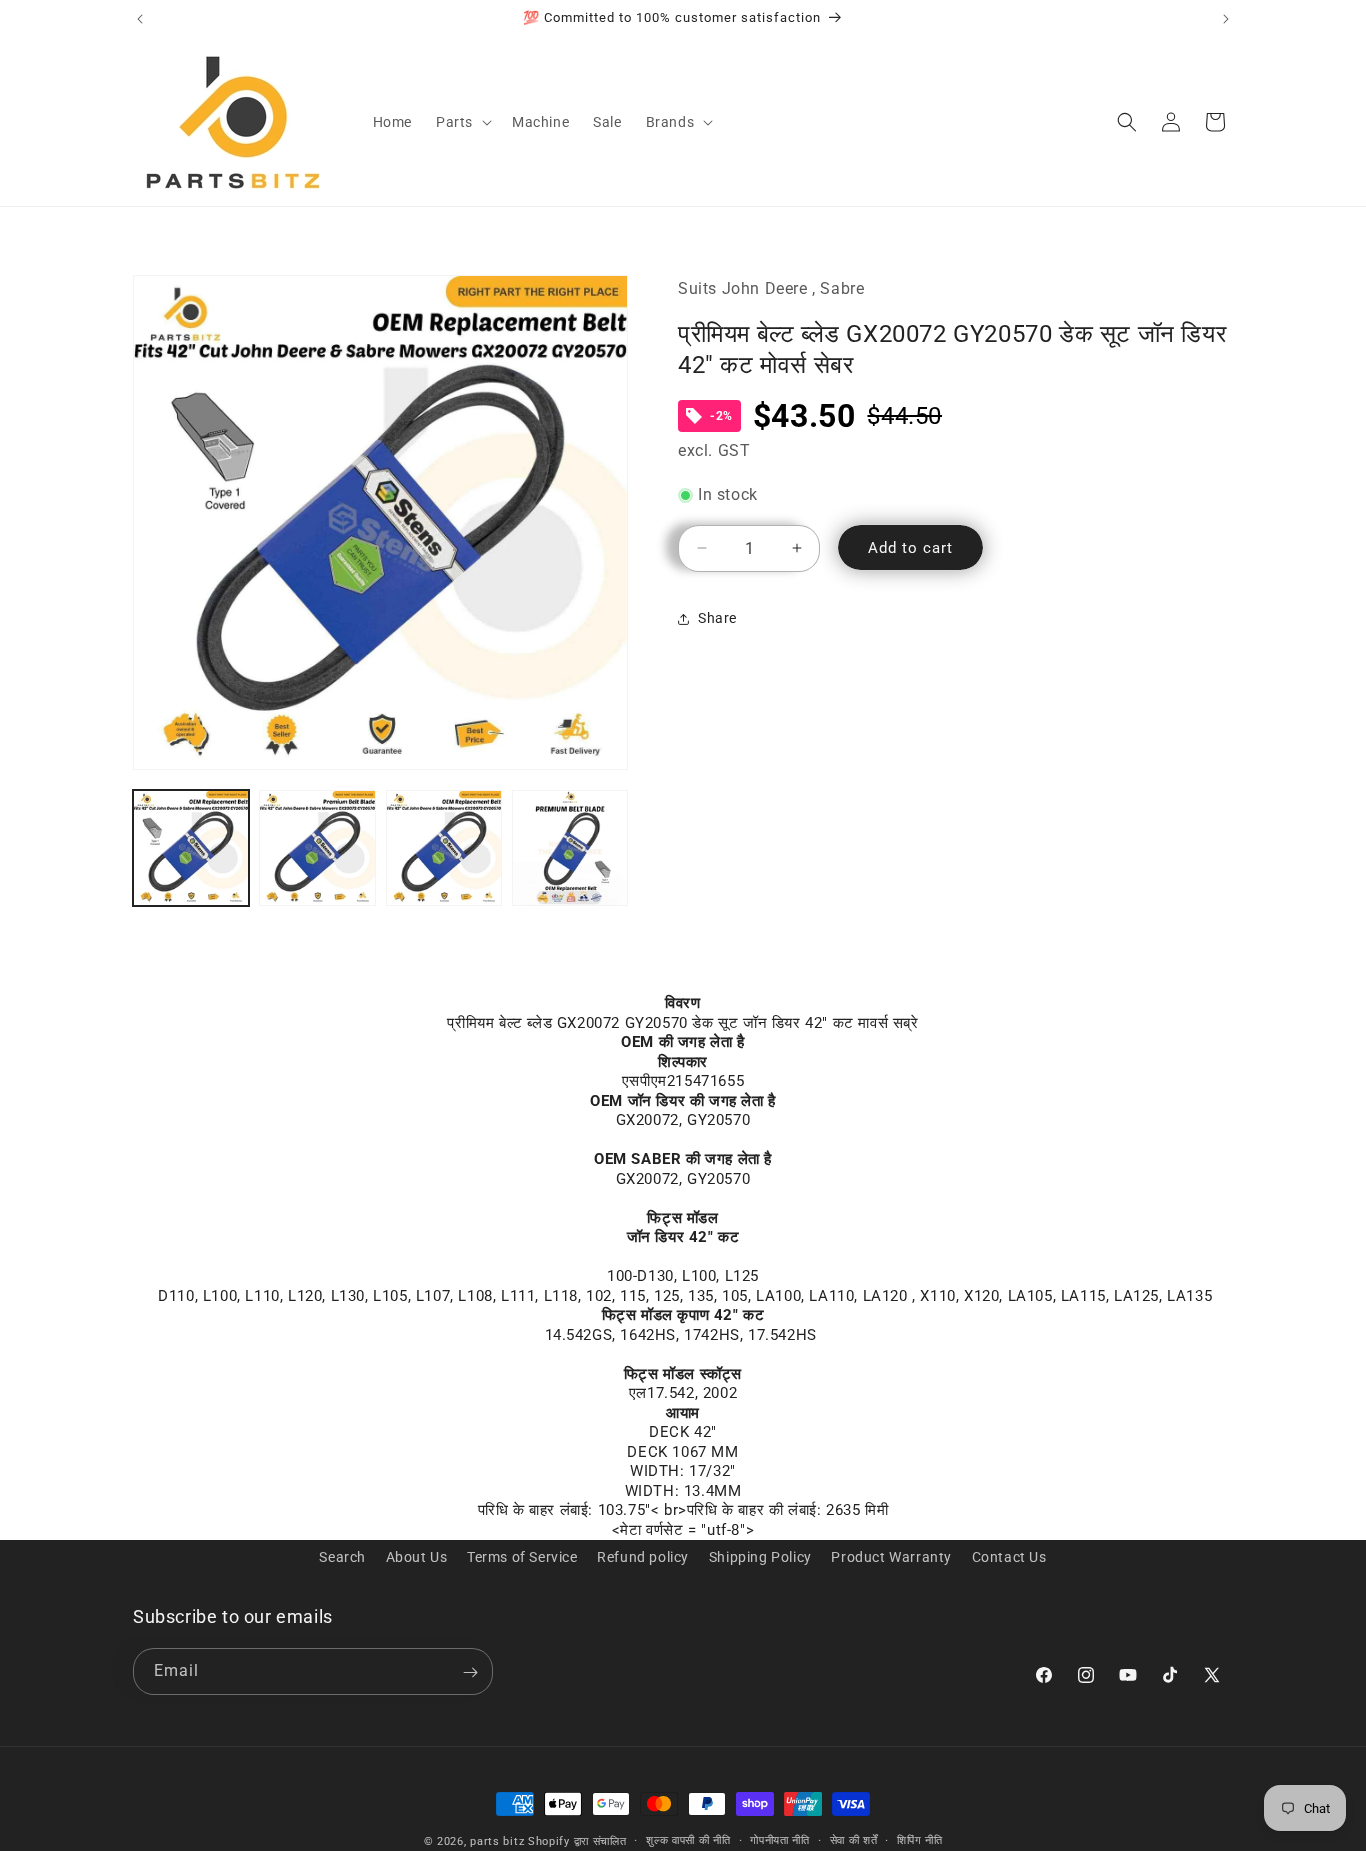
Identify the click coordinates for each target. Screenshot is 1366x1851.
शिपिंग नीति (919, 1840)
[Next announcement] (1226, 19)
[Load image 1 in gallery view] (191, 848)
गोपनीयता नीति (780, 1840)
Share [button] (717, 618)
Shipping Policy (760, 1557)
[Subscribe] (470, 1672)
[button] (462, 122)
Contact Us (1009, 1557)
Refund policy (643, 1557)
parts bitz (497, 1841)
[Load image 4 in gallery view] (570, 848)
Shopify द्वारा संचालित (577, 1841)
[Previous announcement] (140, 19)
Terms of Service (522, 1557)
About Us (417, 1557)
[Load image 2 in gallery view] (317, 848)
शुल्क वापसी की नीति (688, 1840)
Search (342, 1557)
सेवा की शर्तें (854, 1840)
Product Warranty (891, 1557)
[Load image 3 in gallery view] (444, 848)
